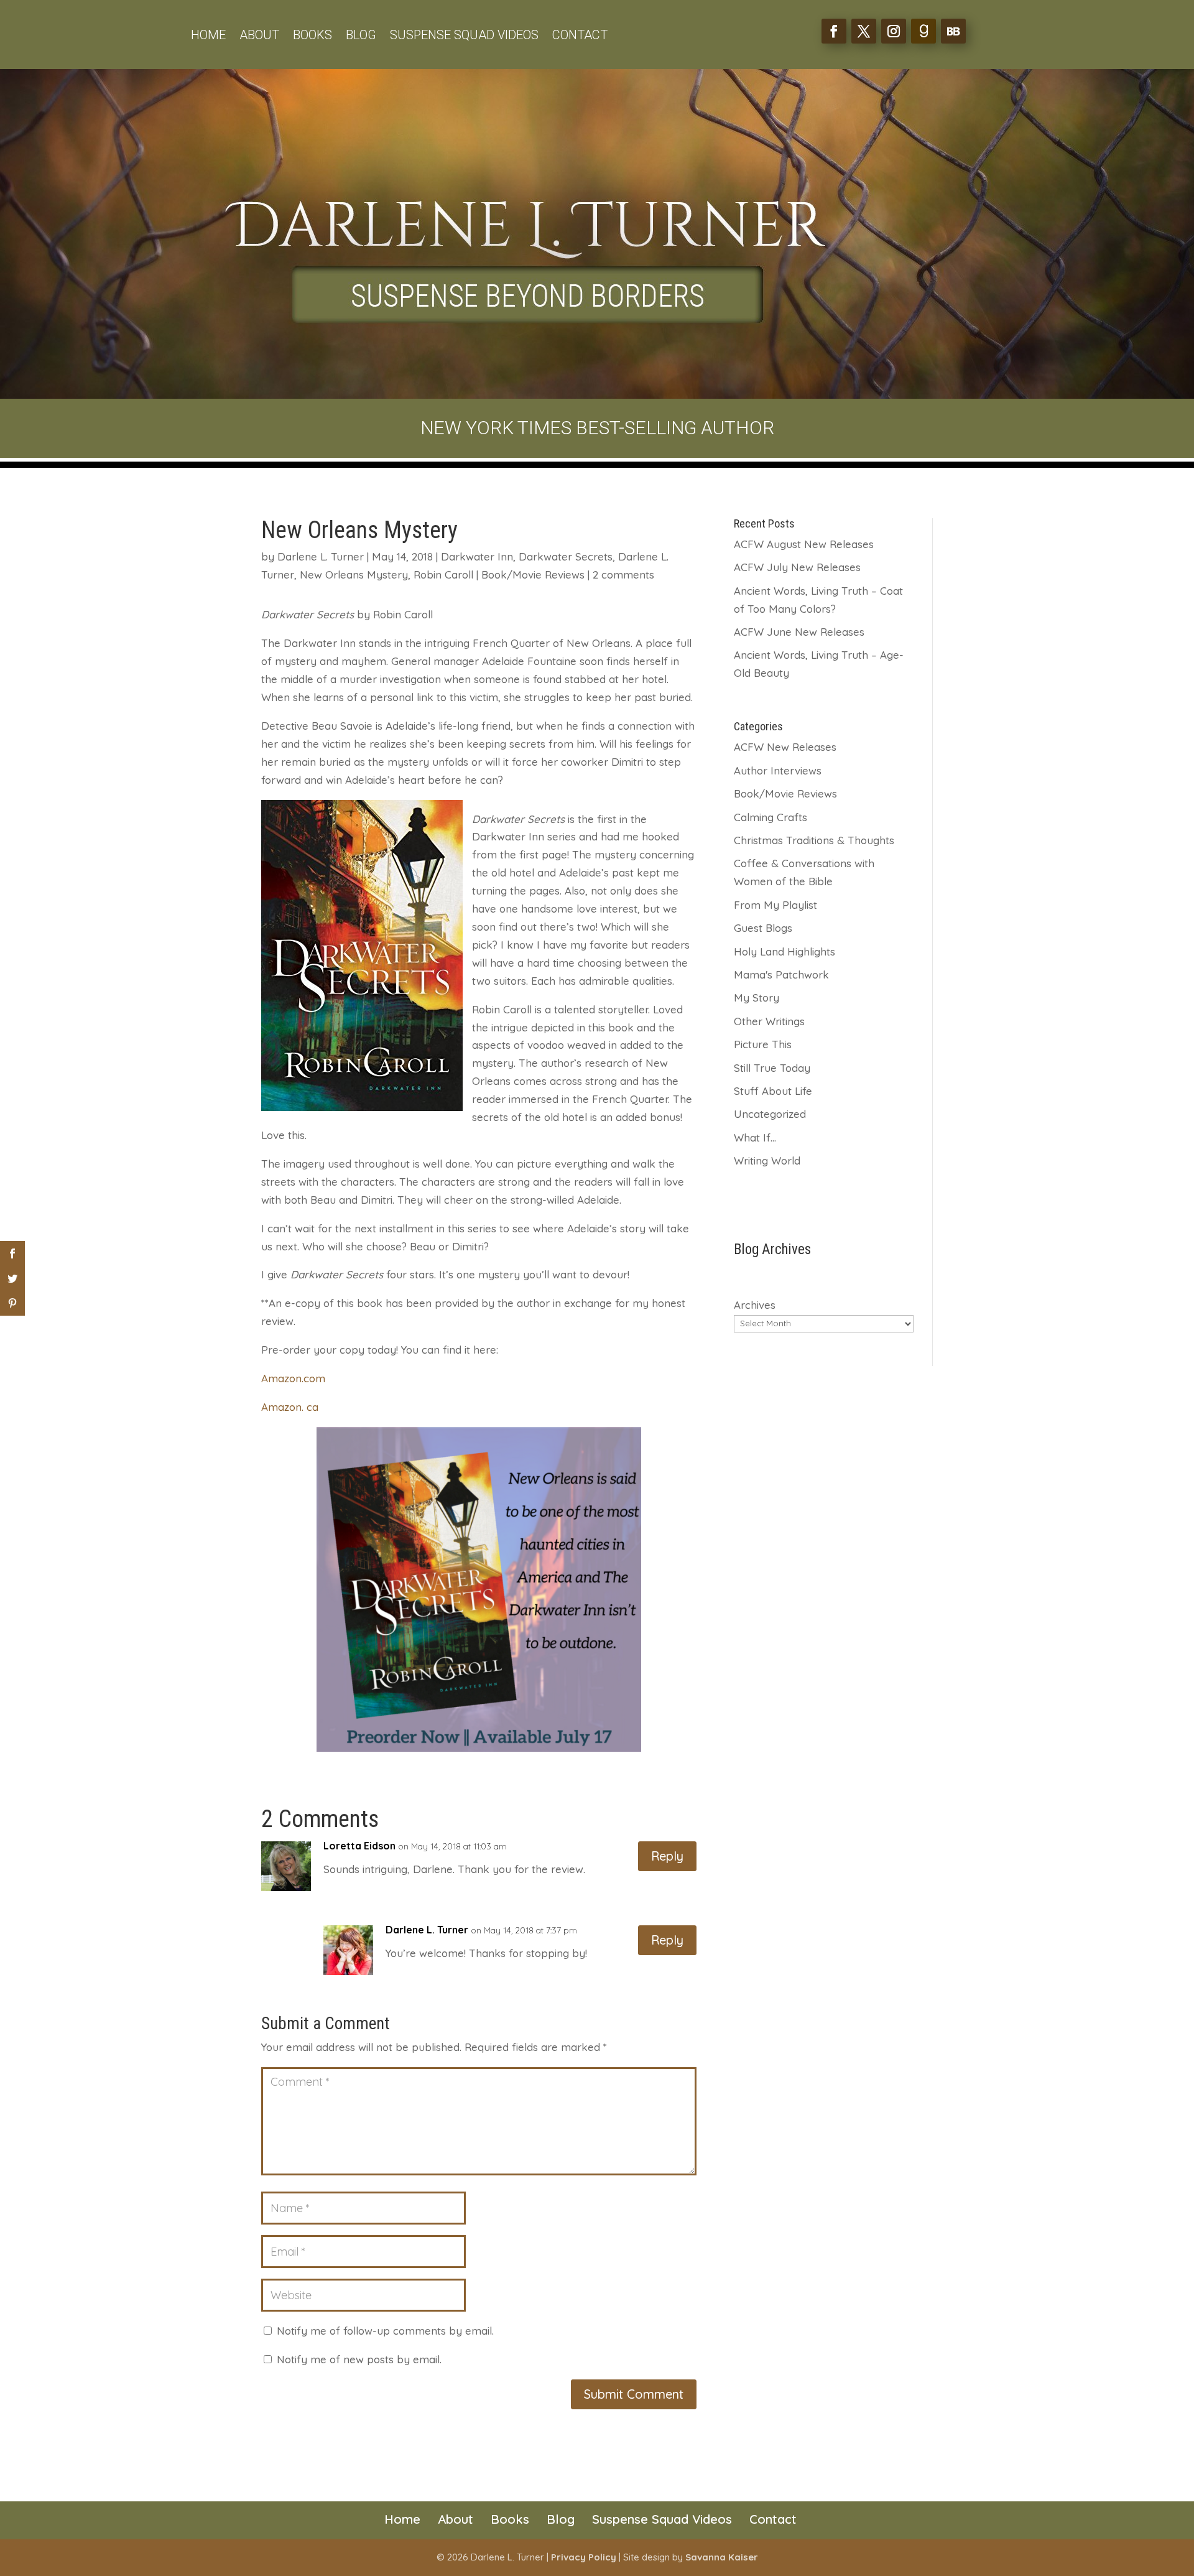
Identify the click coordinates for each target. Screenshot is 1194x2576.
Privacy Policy (584, 2557)
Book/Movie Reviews (533, 574)
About (259, 36)
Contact (580, 36)
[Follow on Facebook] (834, 31)
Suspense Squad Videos (464, 36)
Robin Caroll (443, 574)
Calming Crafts (771, 817)
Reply (667, 1856)
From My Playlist (775, 905)
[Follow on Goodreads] (923, 31)
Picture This (763, 1044)
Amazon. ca (290, 1407)
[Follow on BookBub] (953, 31)
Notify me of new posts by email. (359, 2359)
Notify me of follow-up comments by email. (385, 2331)
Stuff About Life (773, 1091)
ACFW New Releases (785, 747)
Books (312, 36)
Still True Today (772, 1068)
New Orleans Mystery (354, 574)
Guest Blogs (763, 928)
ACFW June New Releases (799, 632)
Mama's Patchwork (781, 974)
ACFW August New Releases (804, 544)
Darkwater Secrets (566, 556)
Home (208, 36)
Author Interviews (778, 770)
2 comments (623, 574)
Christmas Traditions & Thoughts (814, 840)
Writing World (767, 1160)
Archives (755, 1305)
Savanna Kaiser (722, 2557)
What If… (755, 1137)
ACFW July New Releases (797, 567)
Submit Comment (634, 2394)
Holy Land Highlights (784, 951)
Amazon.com (293, 1378)
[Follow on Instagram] (894, 31)
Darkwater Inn (477, 556)
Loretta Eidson (359, 1846)
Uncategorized (770, 1114)
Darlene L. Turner (321, 556)
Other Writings (769, 1021)
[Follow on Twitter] (864, 31)
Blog (361, 36)
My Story (757, 997)
